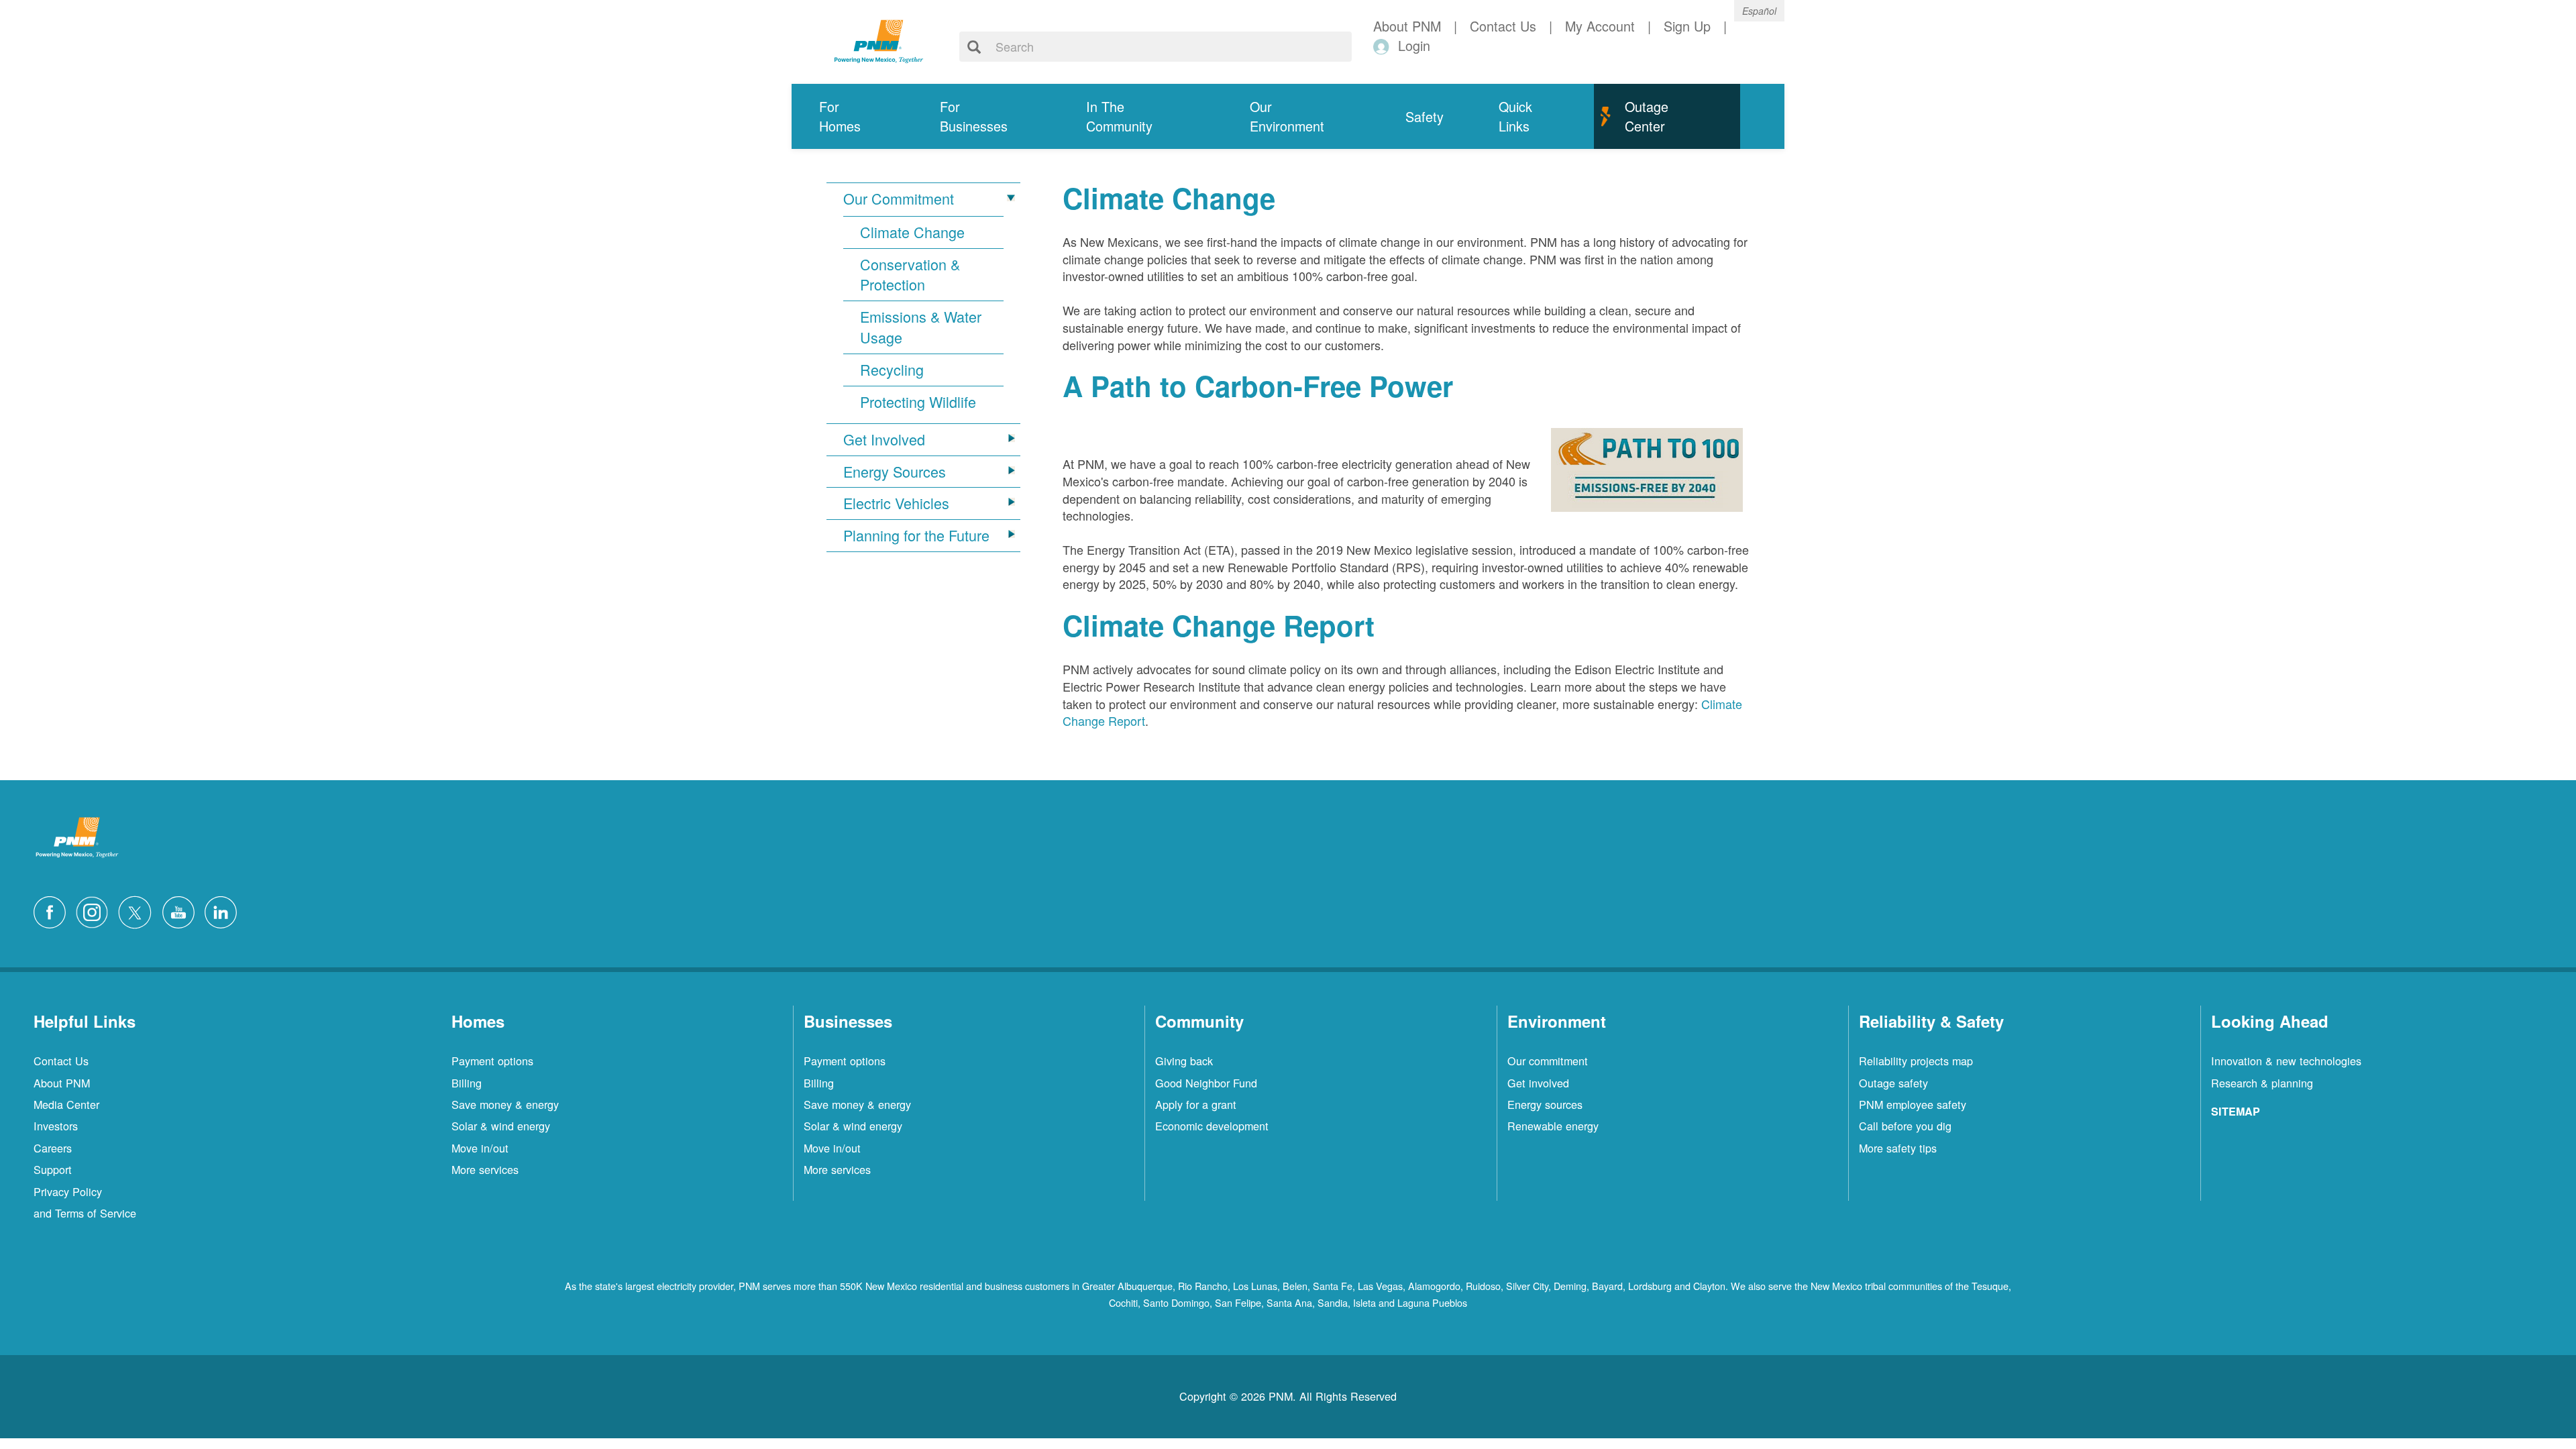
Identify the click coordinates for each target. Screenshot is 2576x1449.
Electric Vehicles (896, 503)
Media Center (66, 1104)
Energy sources (1545, 1104)
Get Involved (884, 439)
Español (1759, 11)
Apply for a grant (1196, 1104)
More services (485, 1169)
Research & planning (2262, 1083)
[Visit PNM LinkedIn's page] (224, 910)
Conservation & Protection (910, 275)
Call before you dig (1905, 1126)
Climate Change (912, 232)
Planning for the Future (916, 535)
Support (53, 1169)
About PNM (62, 1083)
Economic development (1212, 1126)
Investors (56, 1126)
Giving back (1184, 1061)
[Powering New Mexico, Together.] (879, 40)
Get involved (1538, 1083)
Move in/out (480, 1148)
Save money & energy (505, 1104)
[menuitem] (852, 116)
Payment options (492, 1061)
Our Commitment (899, 199)
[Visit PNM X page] (139, 910)
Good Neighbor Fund (1206, 1083)
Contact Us (61, 1061)
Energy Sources (895, 472)
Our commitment (1548, 1061)
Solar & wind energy (501, 1126)
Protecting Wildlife (918, 402)
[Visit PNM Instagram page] (95, 910)
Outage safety (1893, 1083)
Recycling (892, 370)
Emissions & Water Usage (921, 327)
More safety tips (1898, 1148)
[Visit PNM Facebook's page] (53, 910)
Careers (53, 1148)
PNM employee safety (1913, 1104)
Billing (467, 1083)
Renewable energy (1553, 1126)
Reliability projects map (1916, 1061)
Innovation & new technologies (2286, 1061)
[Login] (1384, 46)
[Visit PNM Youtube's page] (182, 910)
